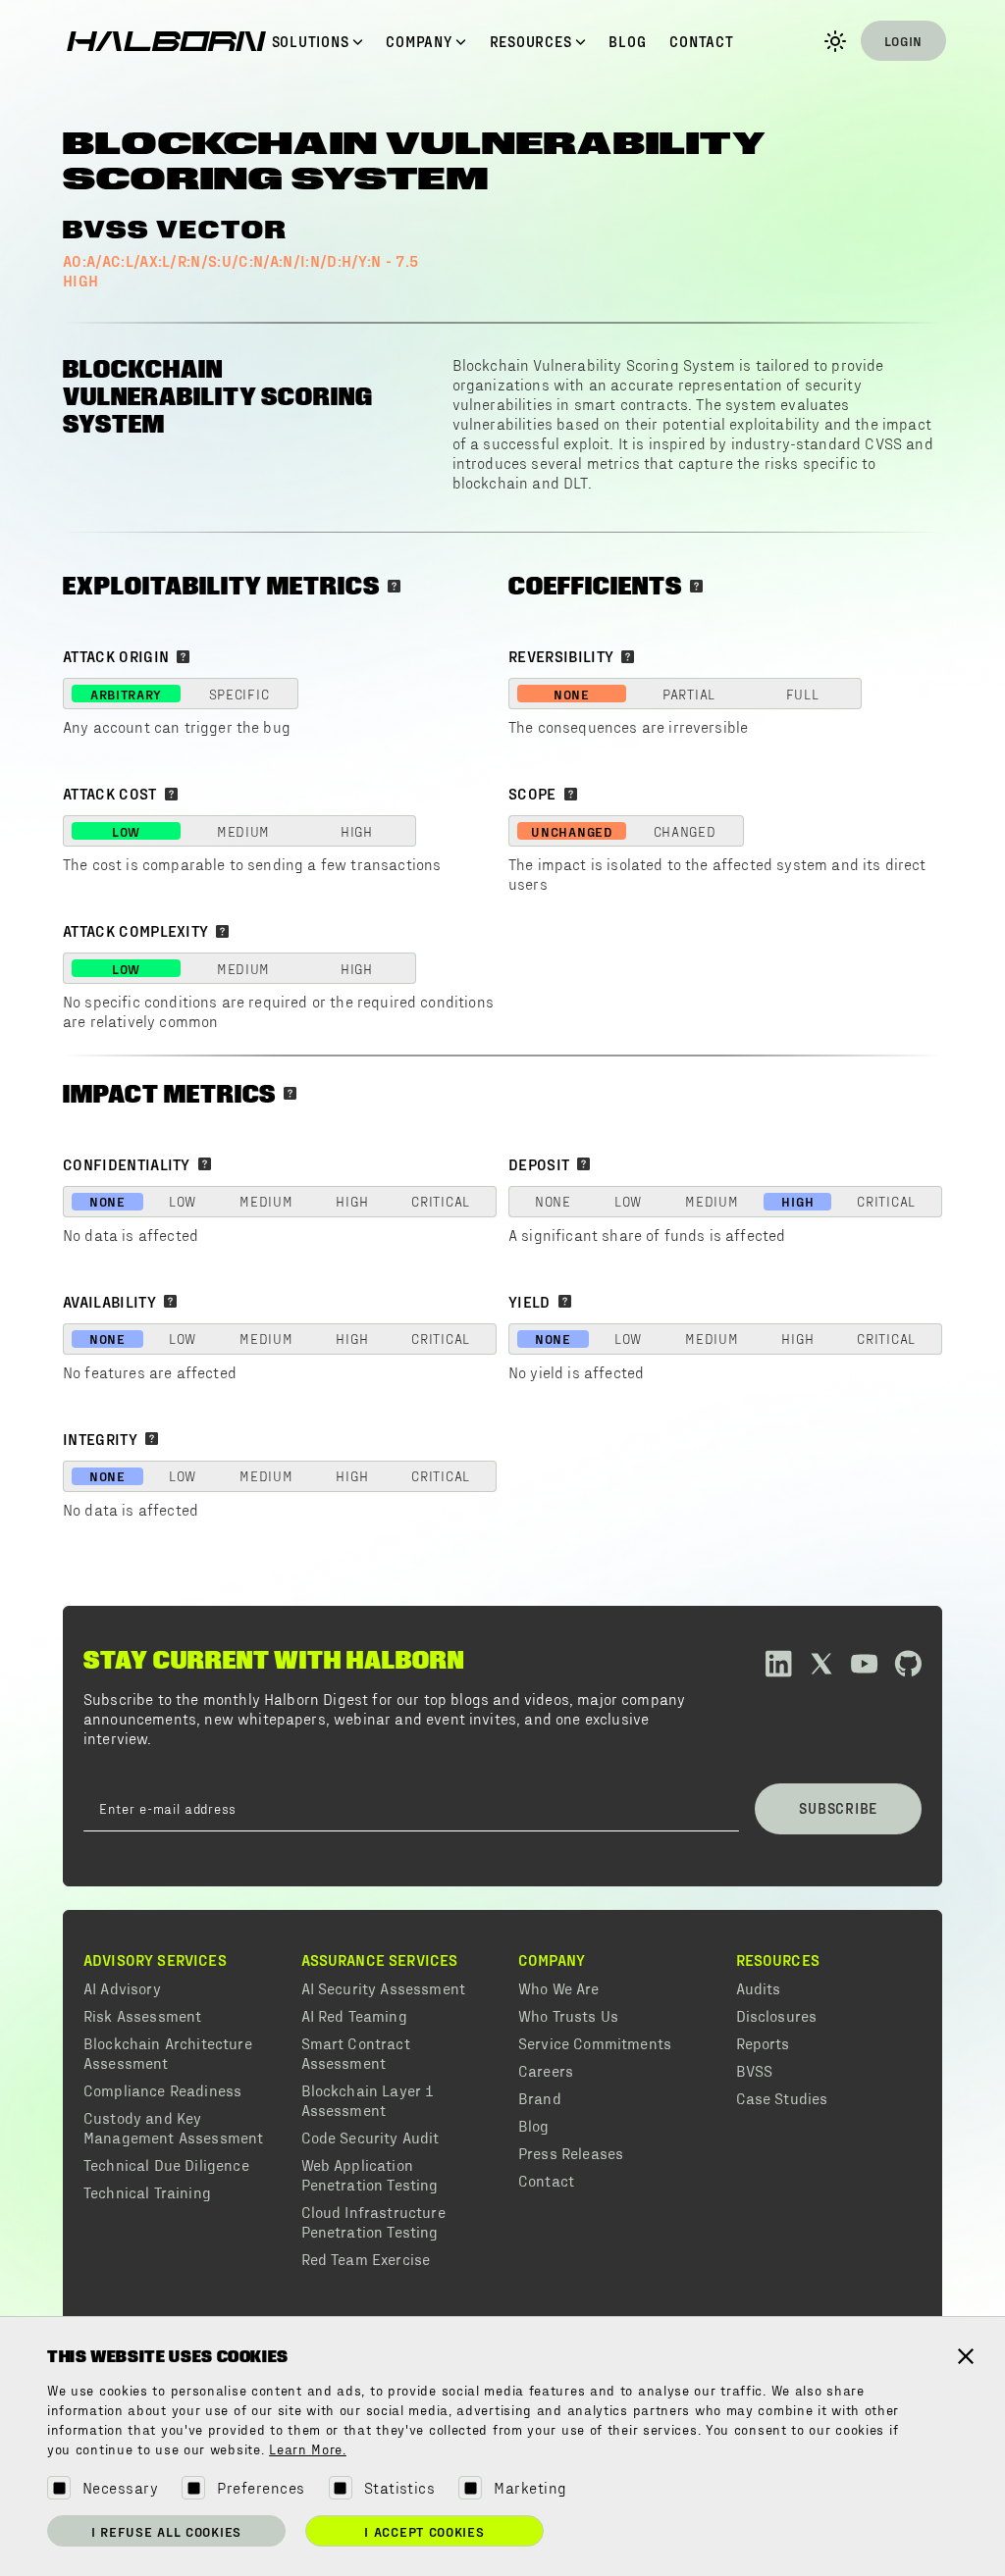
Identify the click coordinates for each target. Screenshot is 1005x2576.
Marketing (530, 2487)
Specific (239, 694)
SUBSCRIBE (838, 1808)
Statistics (400, 2487)
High (357, 831)
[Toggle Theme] (835, 41)
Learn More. (308, 2450)
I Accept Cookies (424, 2531)
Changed (685, 831)
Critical (441, 1201)
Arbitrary (126, 694)
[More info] (394, 586)
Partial (689, 694)
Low (126, 831)
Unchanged (571, 831)
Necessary (120, 2487)
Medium (243, 831)
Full (803, 694)
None (572, 694)
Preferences (261, 2487)
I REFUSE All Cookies (166, 2531)
